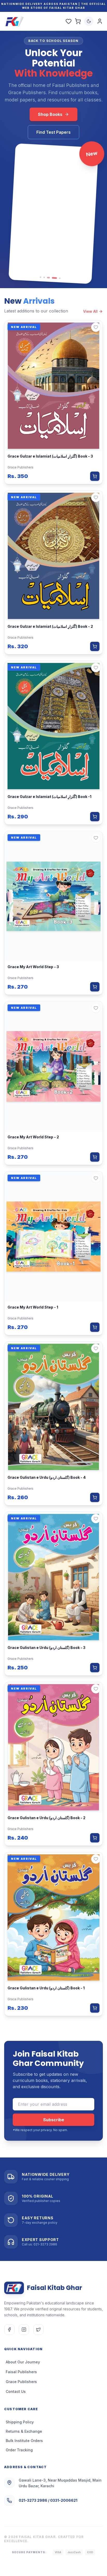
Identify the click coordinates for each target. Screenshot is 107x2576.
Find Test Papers (53, 132)
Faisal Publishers (21, 2372)
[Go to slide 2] (44, 277)
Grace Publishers (21, 2382)
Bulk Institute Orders (24, 2441)
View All (90, 311)
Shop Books (50, 114)
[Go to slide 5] (60, 278)
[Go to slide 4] (54, 278)
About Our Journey (23, 2362)
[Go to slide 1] (41, 277)
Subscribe (54, 2120)
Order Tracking (19, 2450)
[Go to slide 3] (48, 278)
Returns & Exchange (24, 2431)
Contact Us (16, 2391)
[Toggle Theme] (89, 21)
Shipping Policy (20, 2422)
